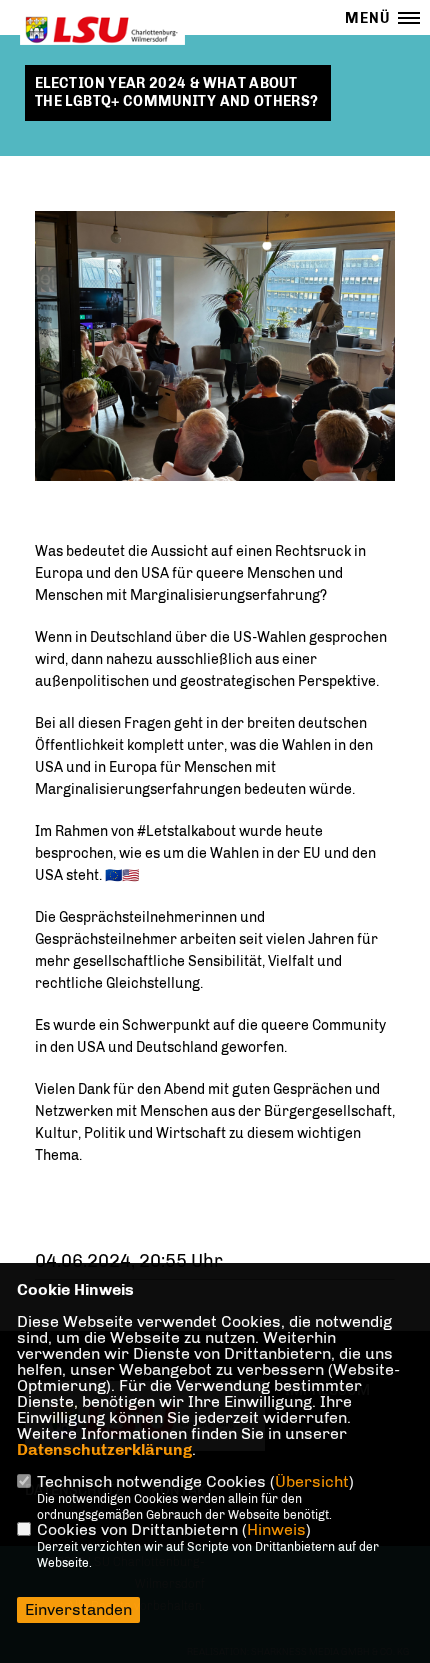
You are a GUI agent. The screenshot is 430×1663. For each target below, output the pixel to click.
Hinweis (276, 1529)
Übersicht (312, 1481)
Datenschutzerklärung (104, 1449)
